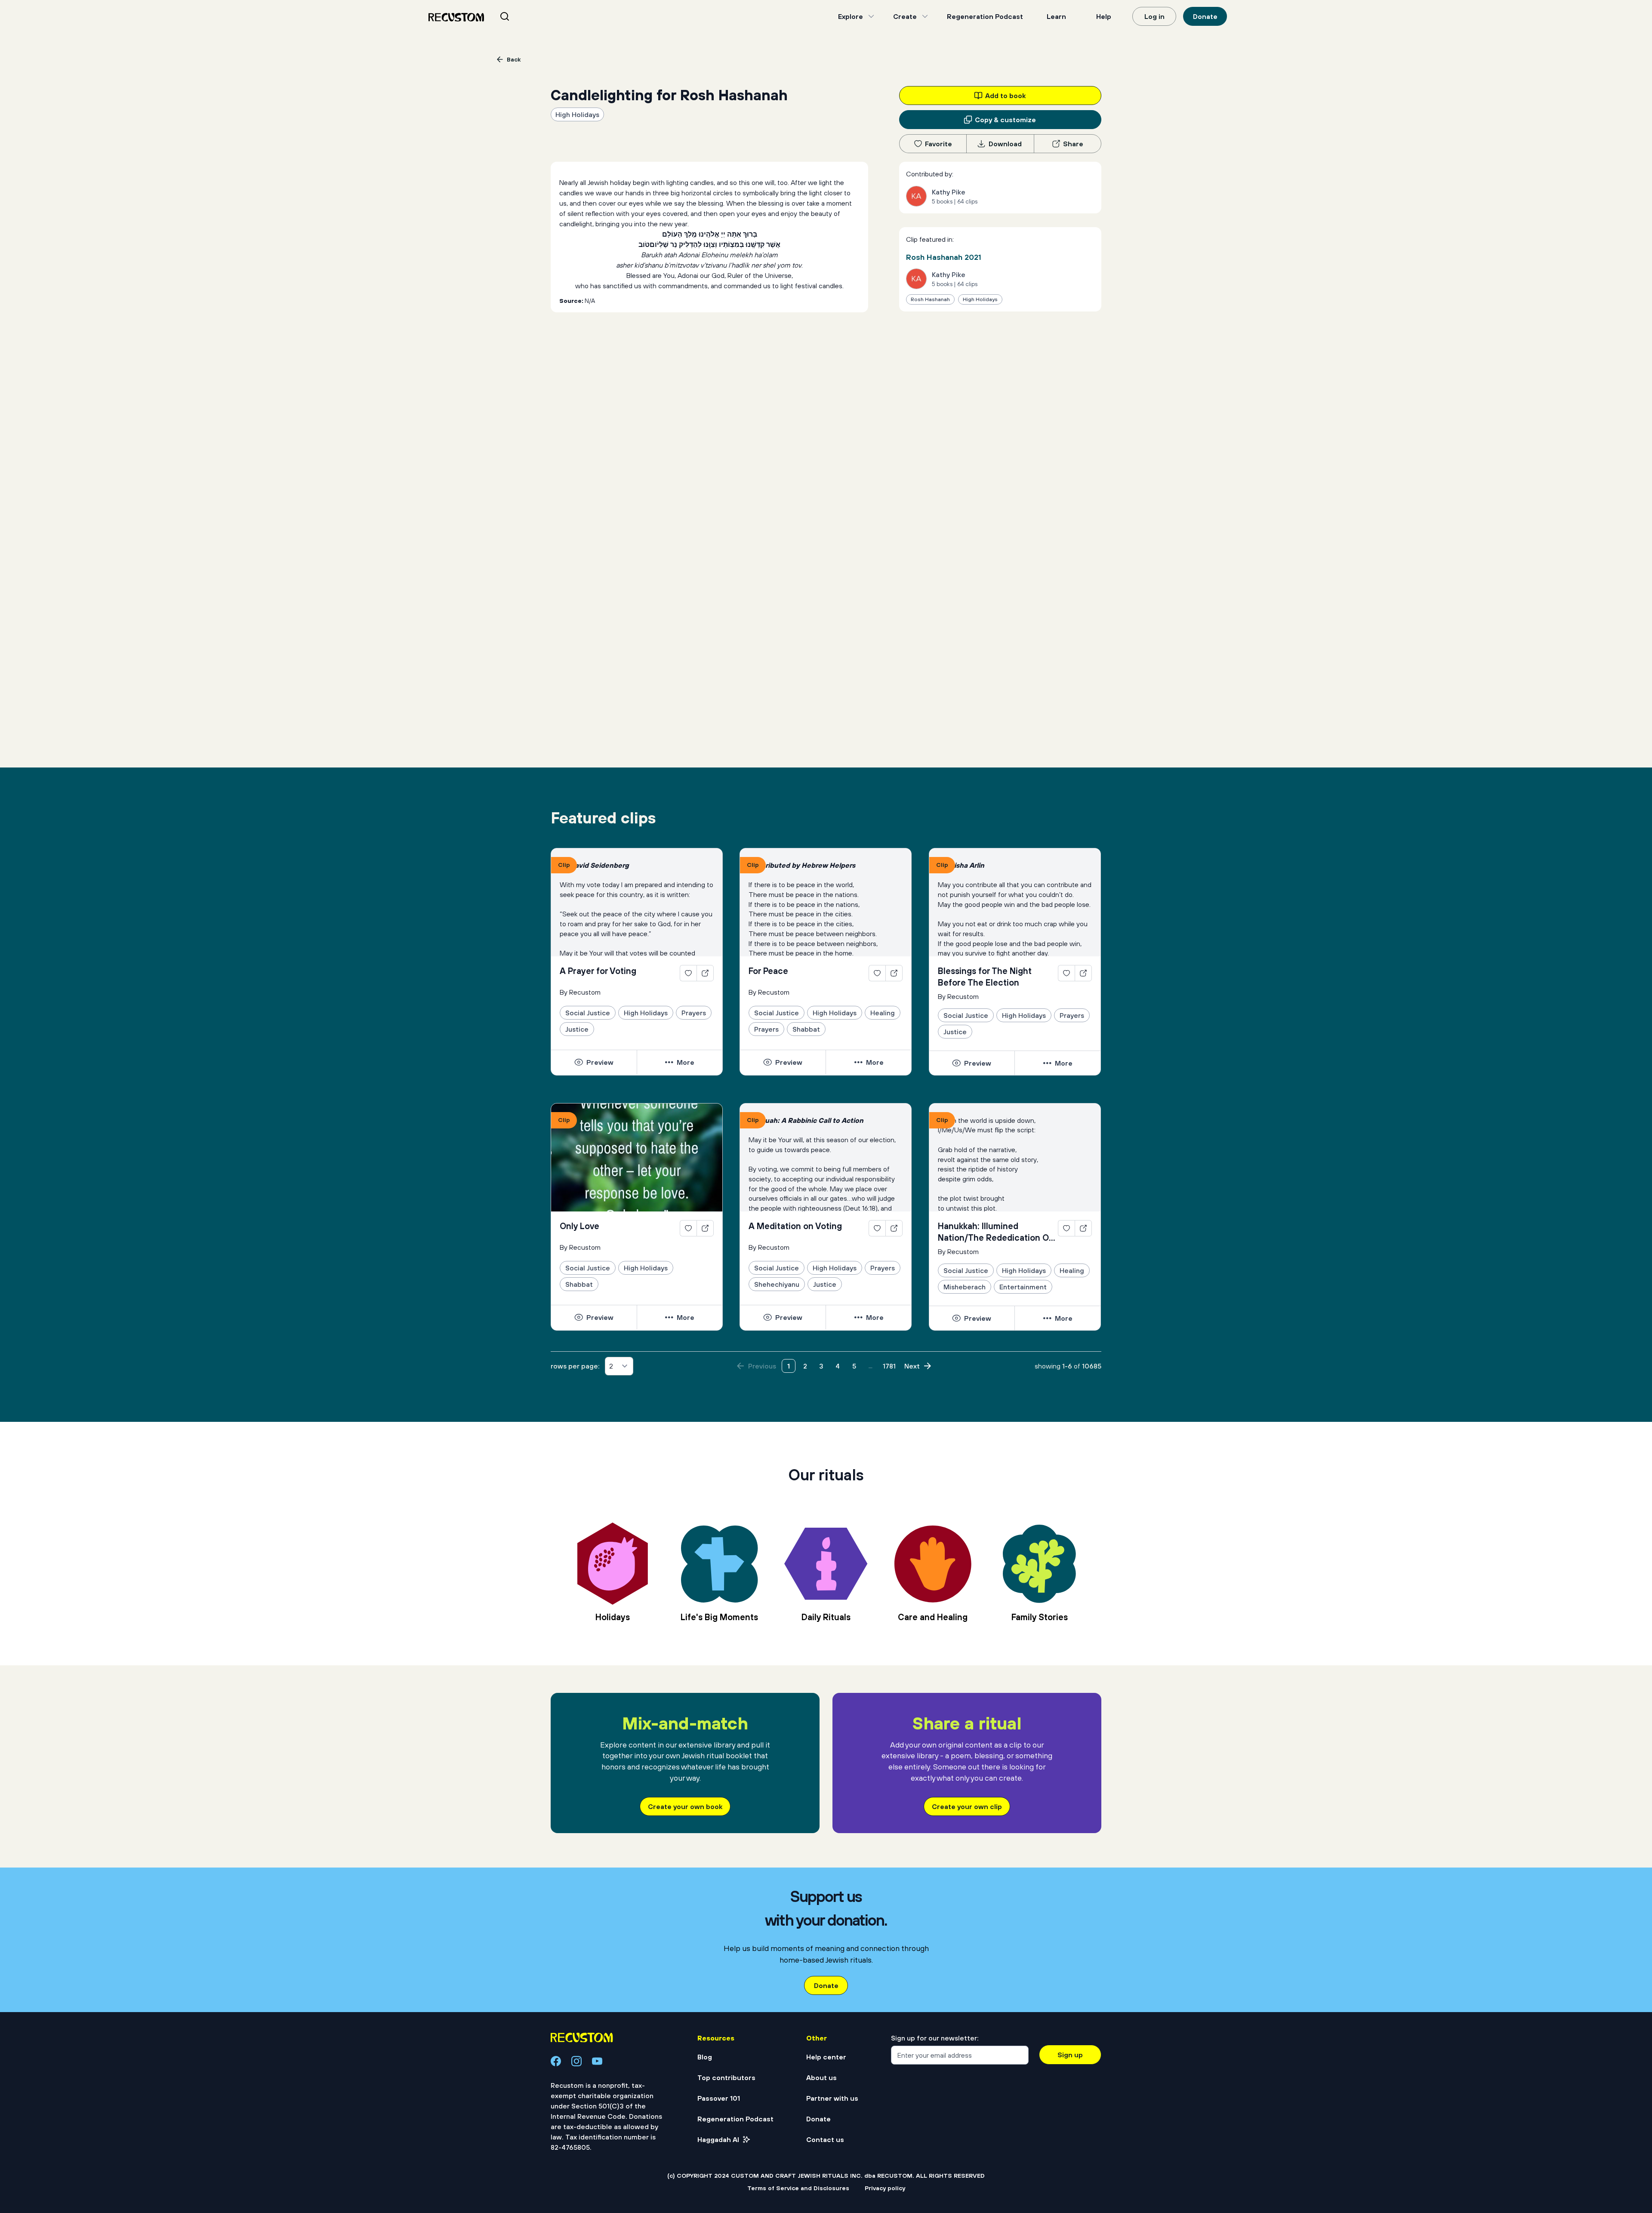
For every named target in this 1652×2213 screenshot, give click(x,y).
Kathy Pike (949, 192)
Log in (1154, 16)
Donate (1205, 16)
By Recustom (580, 992)
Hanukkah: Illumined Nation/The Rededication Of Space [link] (995, 1232)
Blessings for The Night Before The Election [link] (985, 977)
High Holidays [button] (577, 114)
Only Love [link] (579, 1226)
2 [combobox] (611, 1366)
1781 (889, 1366)
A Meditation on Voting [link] (795, 1226)
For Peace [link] (768, 971)
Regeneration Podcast (985, 16)
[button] (594, 1062)
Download (1005, 144)
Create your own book (685, 1806)
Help (1104, 16)
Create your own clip (967, 1806)
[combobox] (515, 16)
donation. (919, 2173)
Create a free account (826, 2110)
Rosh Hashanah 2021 (944, 257)
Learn (1056, 16)
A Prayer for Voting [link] (598, 971)
